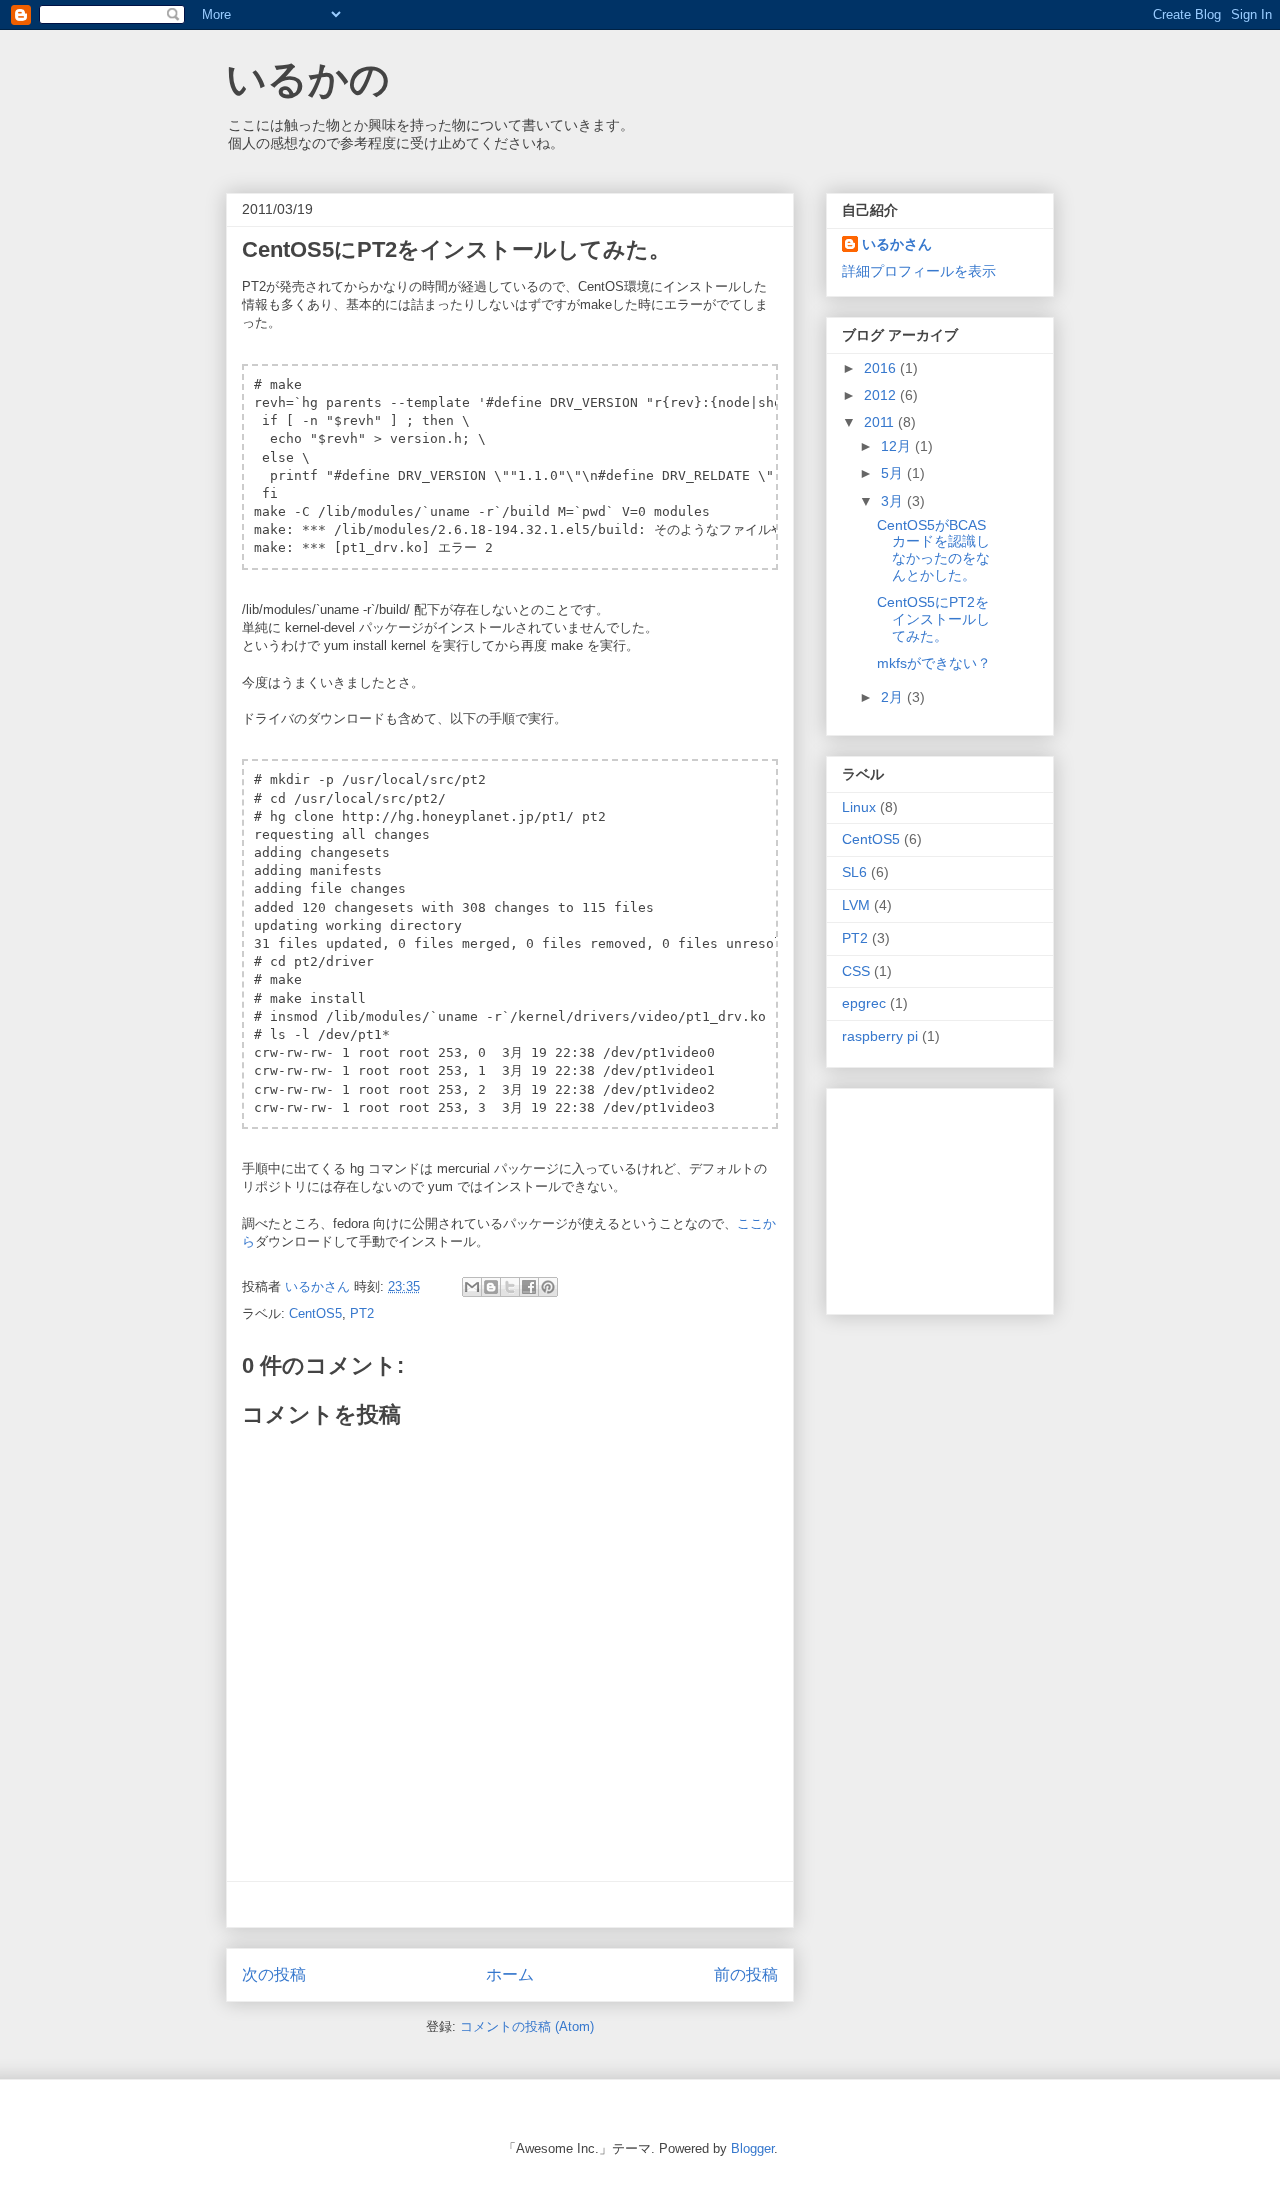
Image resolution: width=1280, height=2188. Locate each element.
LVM (856, 905)
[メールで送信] (472, 1287)
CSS (856, 971)
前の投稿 (746, 1974)
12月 (898, 446)
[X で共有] (510, 1287)
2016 (882, 368)
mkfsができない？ (934, 663)
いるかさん (897, 244)
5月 (894, 473)
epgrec (864, 1003)
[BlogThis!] (491, 1287)
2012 (882, 395)
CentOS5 (315, 1313)
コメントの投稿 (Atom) (527, 2026)
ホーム (510, 1974)
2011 (881, 422)
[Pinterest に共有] (548, 1287)
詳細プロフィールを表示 (919, 271)
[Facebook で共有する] (529, 1287)
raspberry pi (880, 1036)
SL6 (854, 872)
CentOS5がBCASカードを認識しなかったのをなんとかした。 (933, 550)
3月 (894, 501)
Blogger (752, 2148)
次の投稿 (274, 1974)
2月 (894, 697)
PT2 (362, 1313)
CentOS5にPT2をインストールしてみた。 (933, 619)
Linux (859, 807)
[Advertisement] (510, 1904)
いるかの (308, 79)
